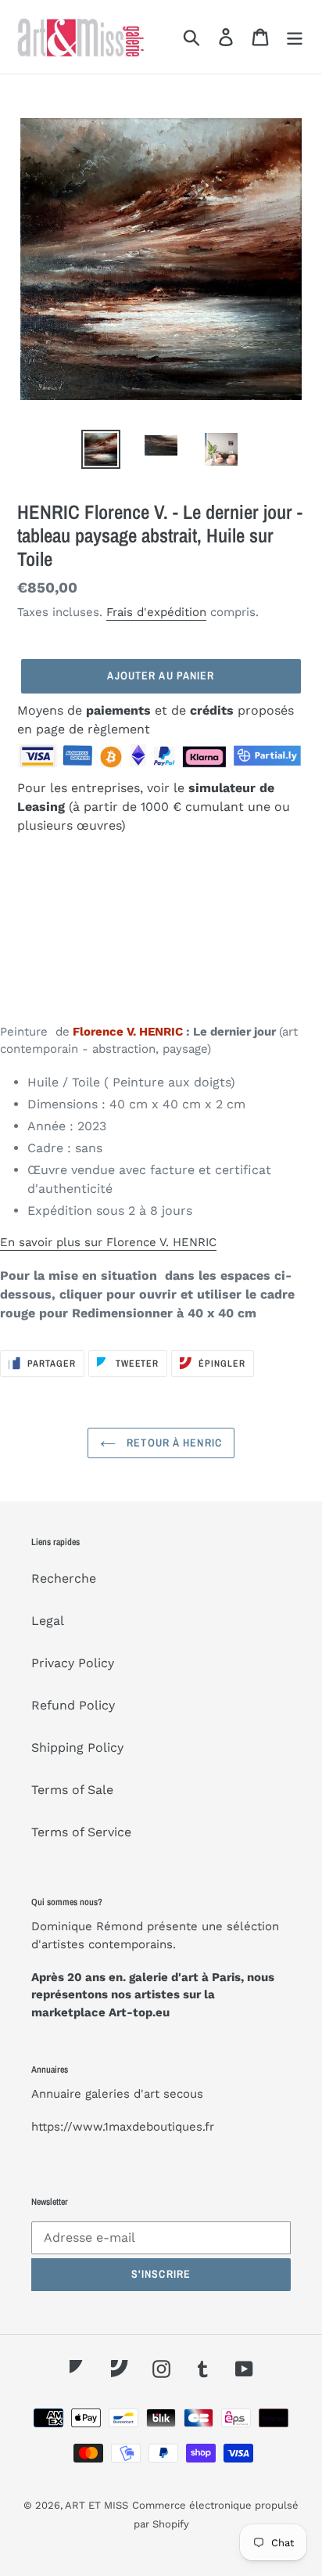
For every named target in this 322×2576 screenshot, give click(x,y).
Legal (48, 1621)
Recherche (64, 1578)
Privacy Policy (73, 1663)
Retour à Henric (173, 1443)
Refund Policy (73, 1705)
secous (183, 2094)
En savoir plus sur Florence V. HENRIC (108, 1242)
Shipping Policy (77, 1747)
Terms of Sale (72, 1790)
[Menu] (295, 37)
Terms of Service (81, 1832)
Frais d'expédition (156, 612)
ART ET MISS (97, 2505)
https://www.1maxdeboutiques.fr (123, 2127)
